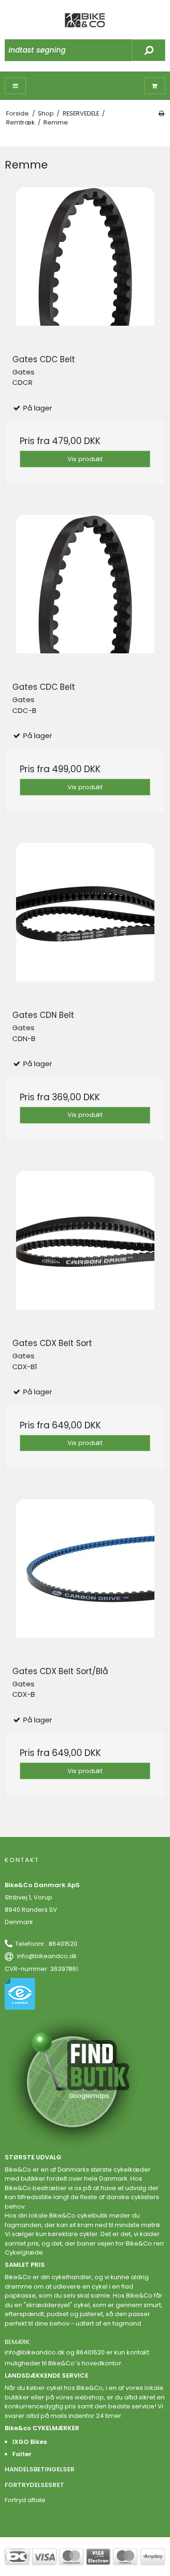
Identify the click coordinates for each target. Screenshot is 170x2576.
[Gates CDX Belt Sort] (85, 1251)
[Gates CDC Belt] (85, 267)
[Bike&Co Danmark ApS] (85, 20)
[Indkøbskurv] (155, 86)
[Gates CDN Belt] (85, 923)
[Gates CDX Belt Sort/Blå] (85, 1579)
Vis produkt (85, 459)
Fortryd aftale (25, 2500)
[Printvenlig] (161, 113)
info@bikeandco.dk (47, 1956)
